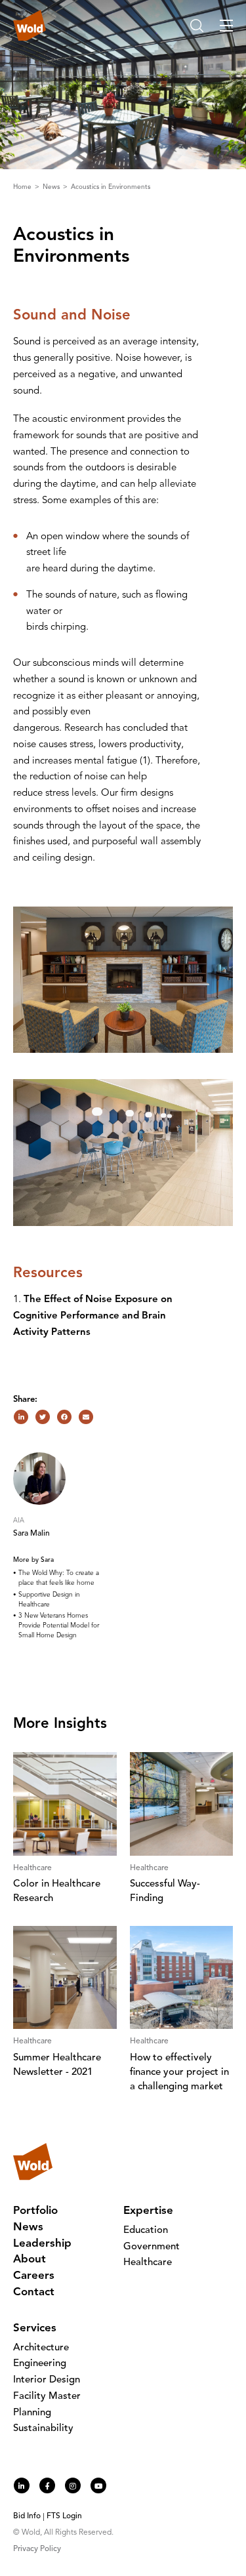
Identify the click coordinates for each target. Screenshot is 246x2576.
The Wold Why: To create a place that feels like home (59, 1578)
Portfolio (35, 2211)
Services (35, 2328)
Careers (34, 2276)
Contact (34, 2292)
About (30, 2259)
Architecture (41, 2348)
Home (23, 187)
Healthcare (148, 2263)
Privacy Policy (37, 2549)
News (52, 187)
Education (146, 2231)
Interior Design (47, 2380)
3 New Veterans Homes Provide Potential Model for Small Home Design (59, 1625)
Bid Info (27, 2516)
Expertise (148, 2211)
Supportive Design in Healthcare (49, 1600)
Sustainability (43, 2429)
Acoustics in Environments (111, 187)
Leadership (42, 2244)
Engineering (40, 2364)
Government (152, 2247)
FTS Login (64, 2516)
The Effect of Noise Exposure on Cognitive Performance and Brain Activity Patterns (93, 1316)
